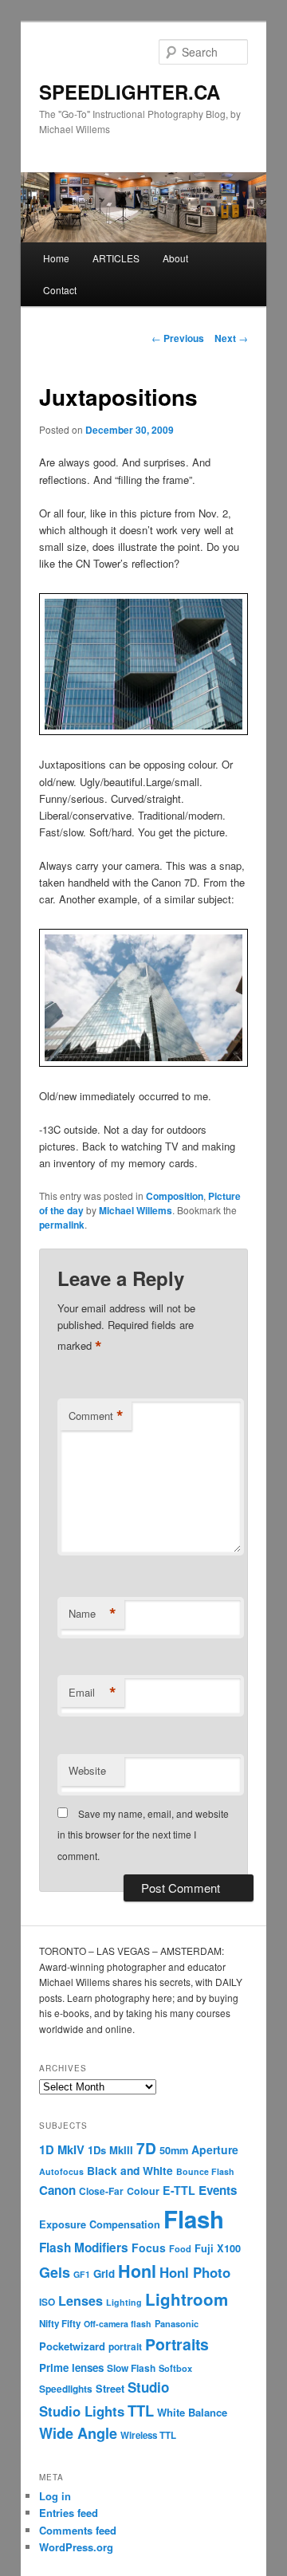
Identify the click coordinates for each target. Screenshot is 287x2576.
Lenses (81, 2301)
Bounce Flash (205, 2171)
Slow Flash (131, 2368)
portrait (125, 2347)
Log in (55, 2496)
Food (180, 2248)
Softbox (175, 2368)
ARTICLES (116, 258)
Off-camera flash (118, 2324)
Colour (143, 2191)
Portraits (177, 2344)
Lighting (124, 2302)
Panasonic (177, 2323)
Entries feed (69, 2513)
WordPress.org (76, 2547)
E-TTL (179, 2190)
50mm (174, 2150)
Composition (175, 1196)
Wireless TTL (148, 2435)
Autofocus (61, 2171)
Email (92, 1693)
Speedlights (66, 2389)
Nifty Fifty (60, 2324)
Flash (194, 2219)
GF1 (82, 2274)
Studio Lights (82, 2411)
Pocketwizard (72, 2346)
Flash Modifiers (84, 2248)
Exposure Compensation (100, 2224)
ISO (47, 2302)
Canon (57, 2190)
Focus (149, 2248)
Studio (148, 2387)
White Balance (192, 2412)
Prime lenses (71, 2368)
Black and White (130, 2170)
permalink (62, 1225)
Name (92, 1614)
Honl (137, 2271)
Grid (104, 2273)
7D (146, 2148)
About (175, 258)
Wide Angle (78, 2433)
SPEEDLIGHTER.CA (130, 92)
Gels (55, 2272)
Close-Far (101, 2191)
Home (56, 258)
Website (87, 1770)
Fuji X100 (218, 2248)
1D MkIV (62, 2149)
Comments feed (78, 2530)
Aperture (215, 2149)
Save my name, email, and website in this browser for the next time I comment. (143, 1835)
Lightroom (187, 2299)
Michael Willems (136, 1210)
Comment (96, 1416)
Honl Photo (195, 2272)
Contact (60, 290)
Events (218, 2190)
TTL (141, 2411)
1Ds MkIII (110, 2150)
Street (110, 2389)
